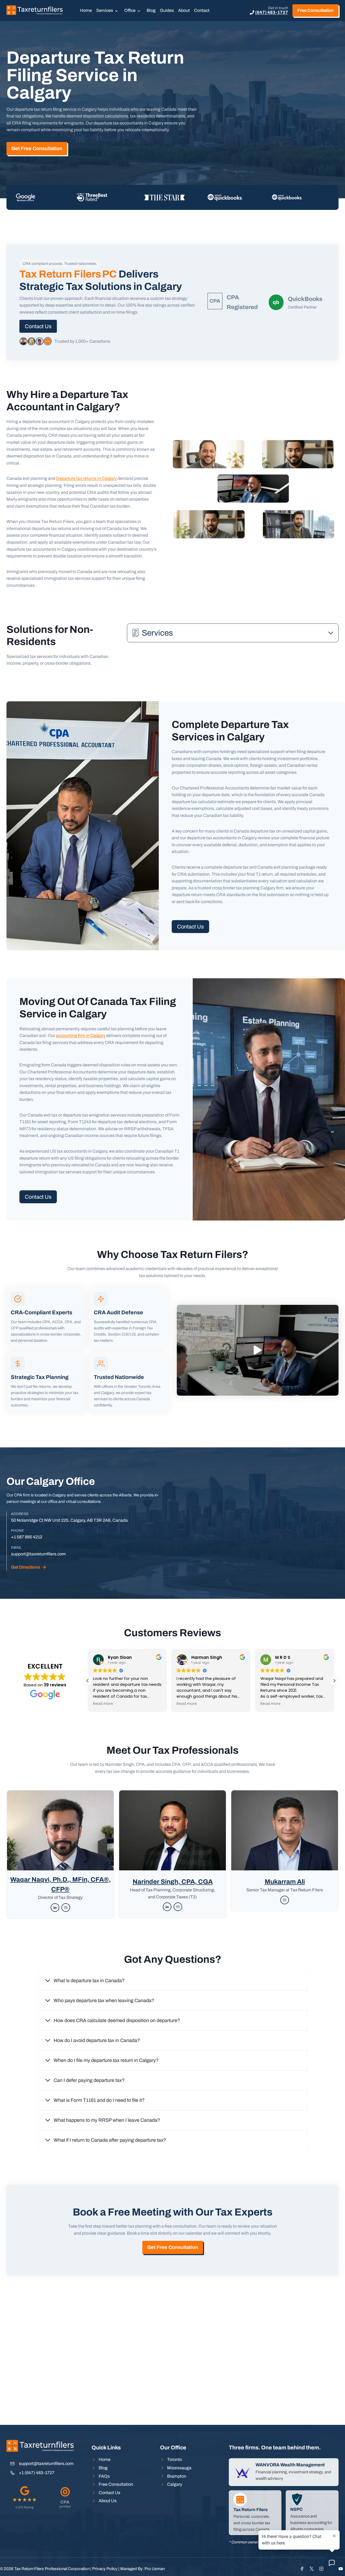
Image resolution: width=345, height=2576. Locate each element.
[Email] (66, 1908)
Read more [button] (105, 1704)
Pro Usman (155, 2569)
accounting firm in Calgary (81, 1036)
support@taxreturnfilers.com (38, 1554)
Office (130, 10)
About (184, 10)
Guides (167, 10)
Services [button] (105, 10)
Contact (202, 10)
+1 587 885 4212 (27, 1537)
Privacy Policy (105, 2569)
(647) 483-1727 (272, 12)
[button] (258, 1350)
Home (86, 10)
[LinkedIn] (55, 1908)
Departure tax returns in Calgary (86, 478)
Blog (151, 10)
